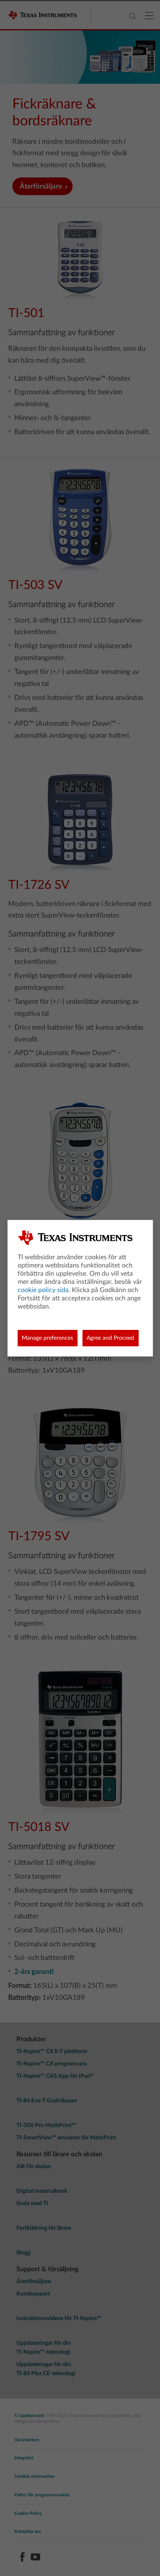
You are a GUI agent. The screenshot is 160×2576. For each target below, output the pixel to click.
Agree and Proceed (110, 1338)
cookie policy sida (43, 1290)
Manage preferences (47, 1338)
